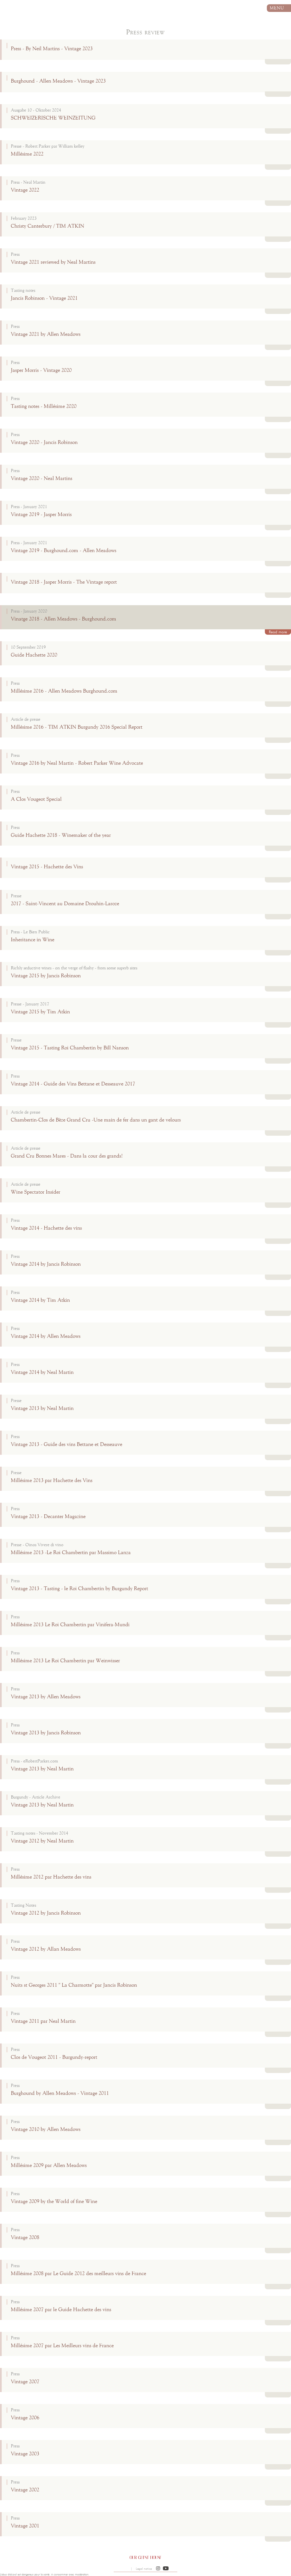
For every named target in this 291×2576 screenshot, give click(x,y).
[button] (158, 2569)
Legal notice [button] (144, 2569)
